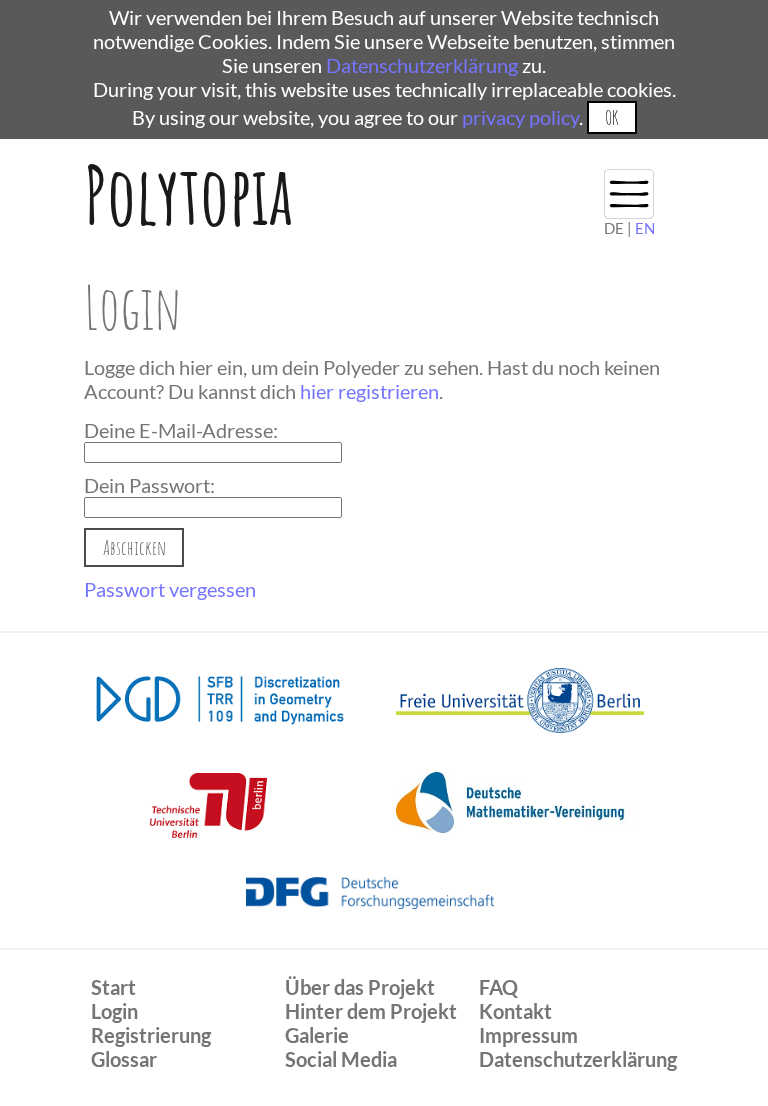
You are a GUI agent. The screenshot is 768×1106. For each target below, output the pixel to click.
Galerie (317, 1035)
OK (611, 117)
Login (114, 1011)
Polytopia (188, 194)
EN (645, 228)
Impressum (528, 1035)
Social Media (341, 1059)
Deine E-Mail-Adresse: (181, 430)
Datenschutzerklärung (422, 65)
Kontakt (515, 1011)
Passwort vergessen (170, 589)
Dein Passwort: (149, 485)
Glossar (124, 1059)
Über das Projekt (360, 987)
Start (113, 987)
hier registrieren (369, 391)
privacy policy (520, 117)
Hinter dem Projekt (371, 1011)
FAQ (498, 987)
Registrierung (151, 1035)
